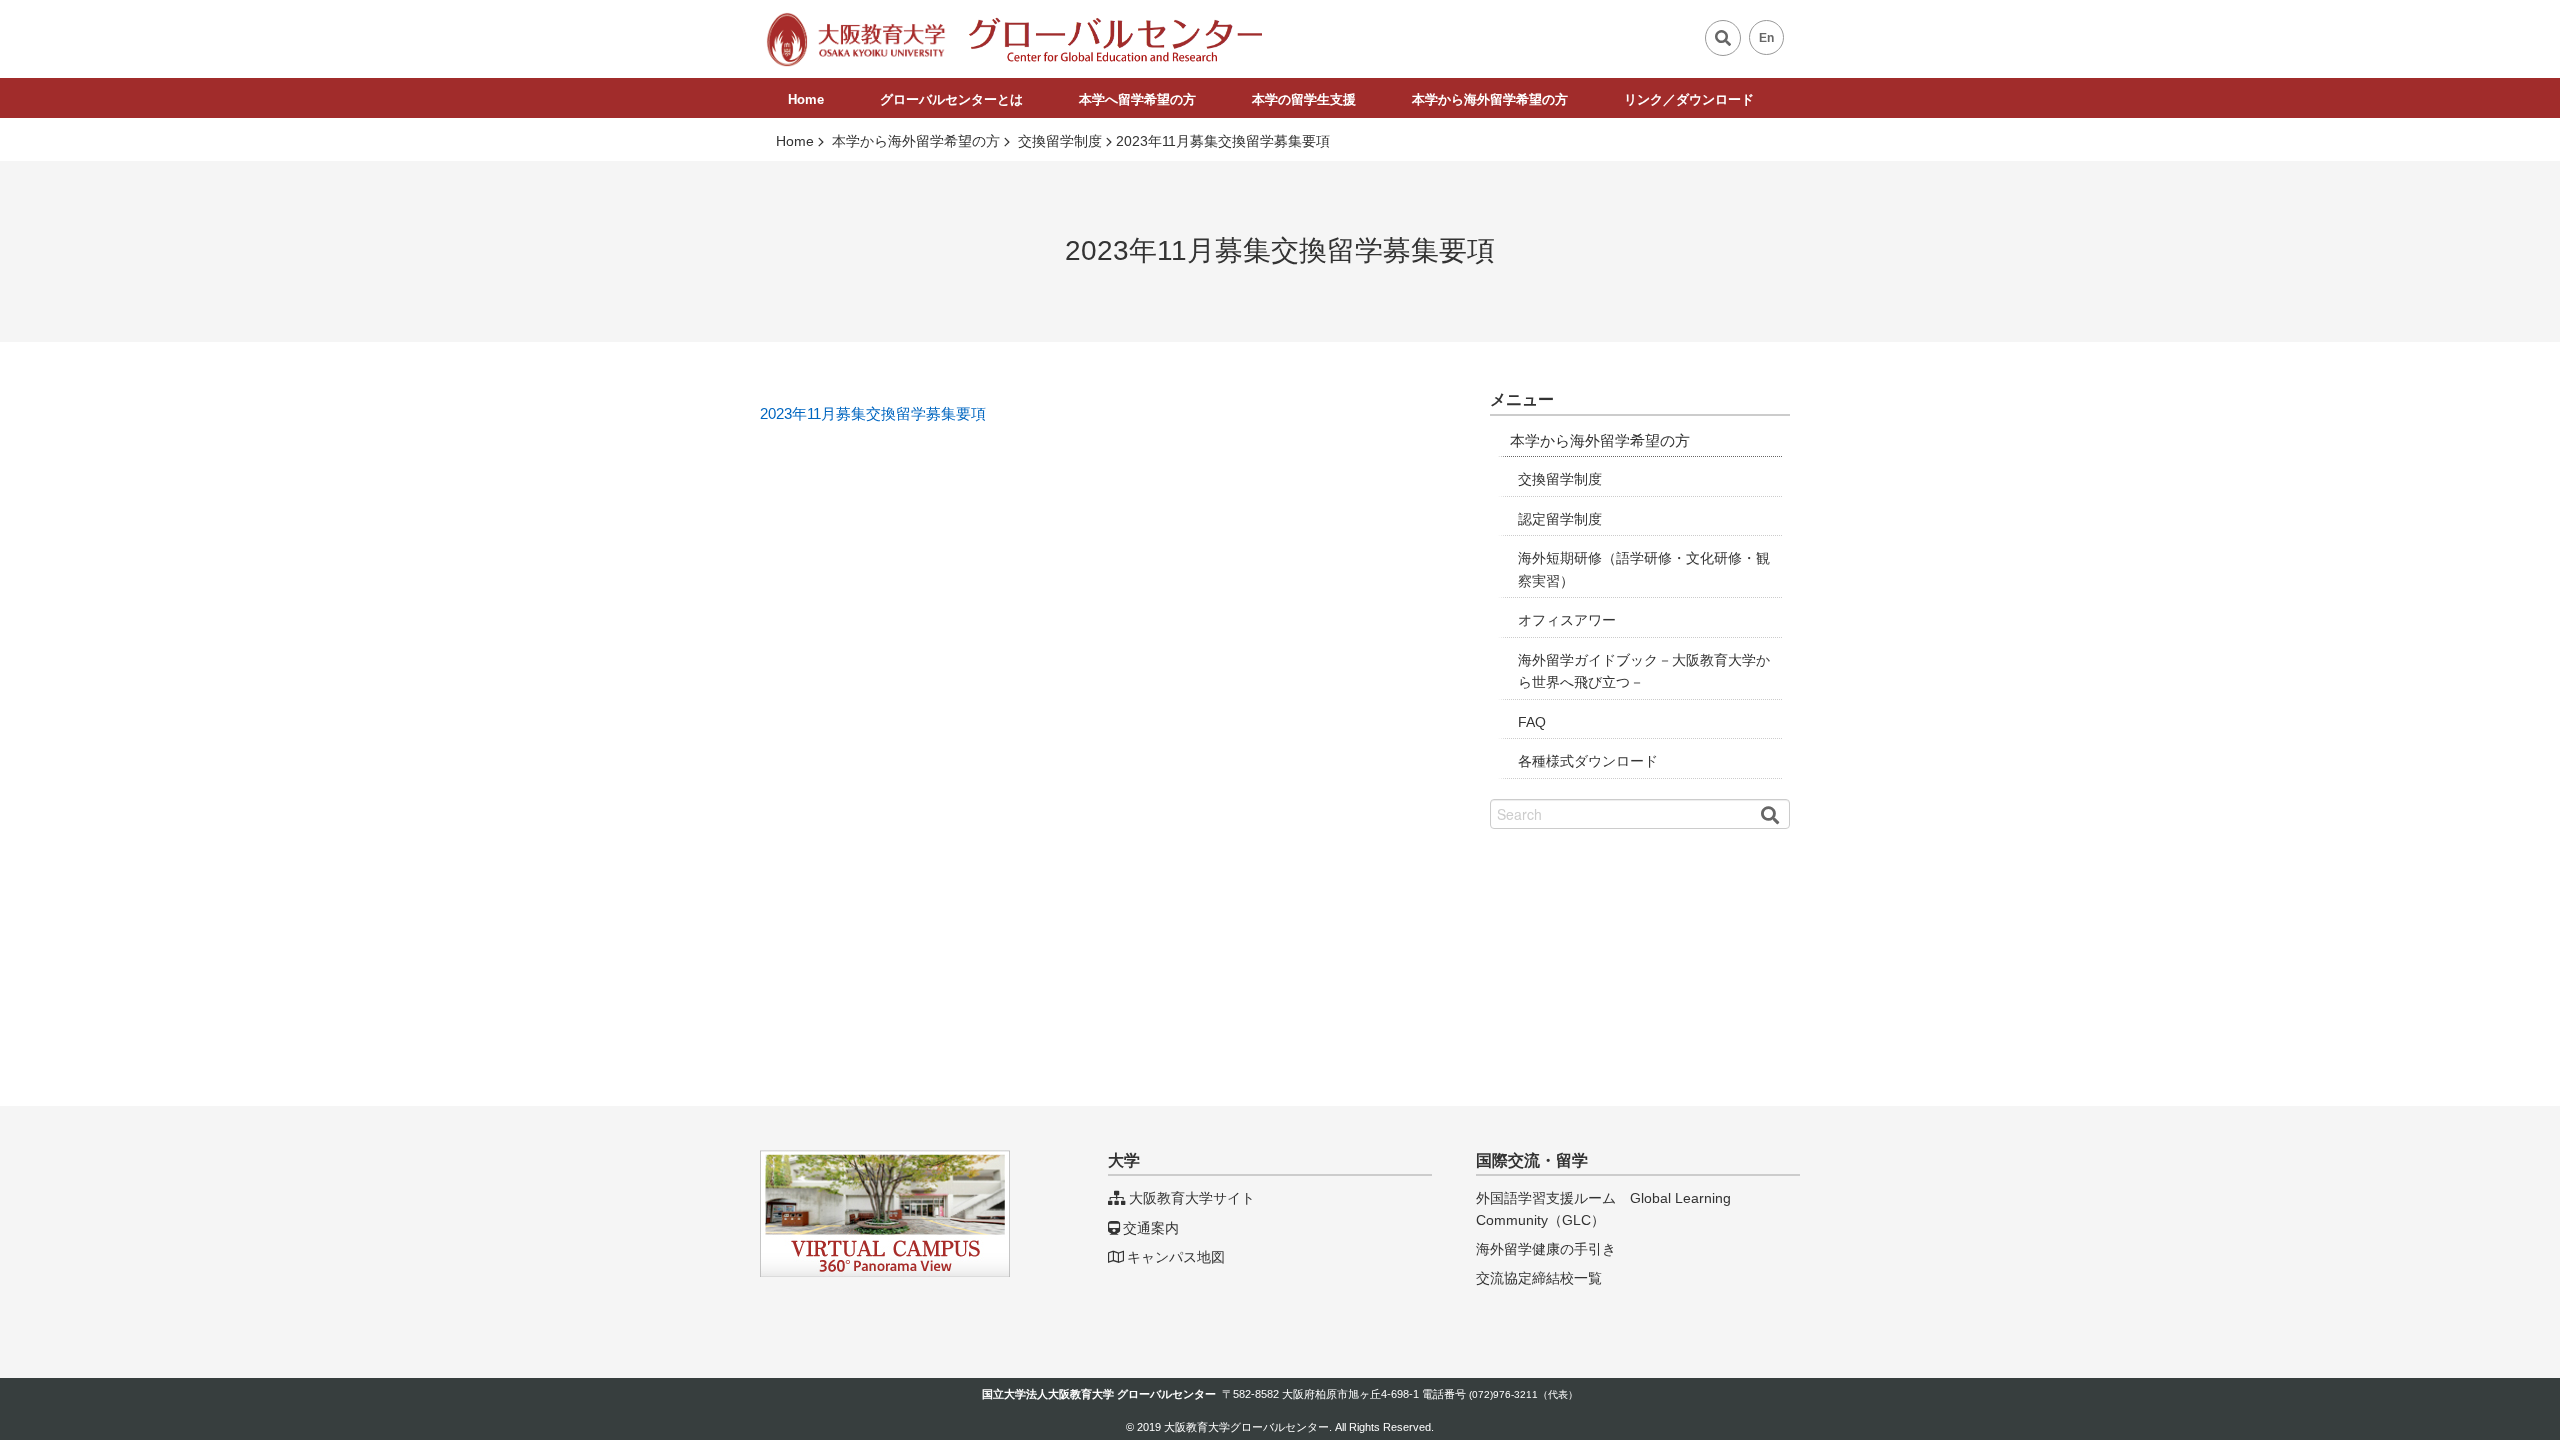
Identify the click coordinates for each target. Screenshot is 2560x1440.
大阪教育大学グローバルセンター (1246, 1427)
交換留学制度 (1560, 479)
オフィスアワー (1567, 620)
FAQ (1532, 722)
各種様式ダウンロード (1588, 761)
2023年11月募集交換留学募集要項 (873, 413)
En (1766, 38)
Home (806, 99)
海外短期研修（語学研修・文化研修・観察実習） (1644, 570)
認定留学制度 (1560, 519)
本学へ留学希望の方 (1137, 99)
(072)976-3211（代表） (1523, 1394)
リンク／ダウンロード (1689, 99)
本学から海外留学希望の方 (1490, 99)
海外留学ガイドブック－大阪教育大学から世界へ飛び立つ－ (1644, 672)
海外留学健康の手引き (1546, 1249)
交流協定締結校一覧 (1539, 1278)
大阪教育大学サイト (1192, 1198)
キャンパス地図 (1176, 1257)
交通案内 (1151, 1228)
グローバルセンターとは (951, 99)
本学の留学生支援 (1304, 99)
